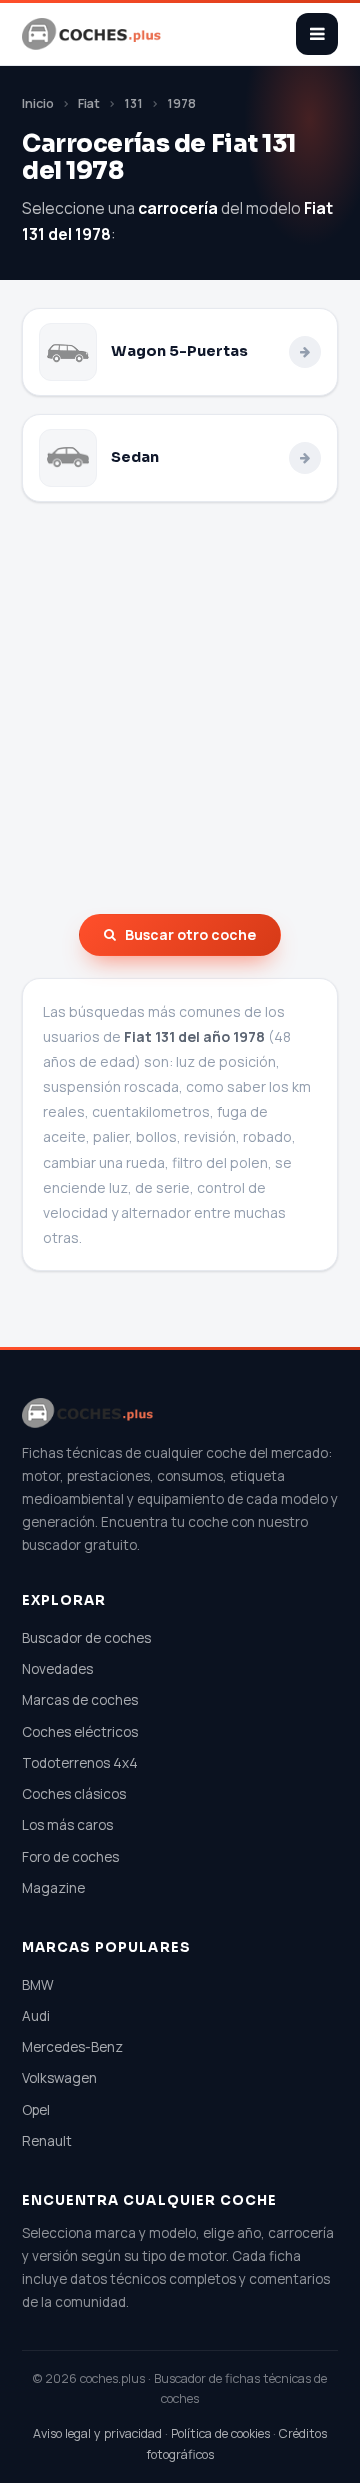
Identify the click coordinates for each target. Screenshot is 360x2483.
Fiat (89, 103)
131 (133, 103)
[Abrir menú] (317, 34)
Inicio (38, 103)
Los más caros (67, 1825)
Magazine (53, 1888)
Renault (47, 2141)
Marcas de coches (80, 1700)
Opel (36, 2110)
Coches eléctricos (80, 1732)
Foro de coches (70, 1857)
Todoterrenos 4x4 (80, 1763)
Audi (36, 2016)
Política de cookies (220, 2433)
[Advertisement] (180, 708)
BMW (38, 1985)
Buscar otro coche (190, 934)
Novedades (57, 1669)
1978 (181, 103)
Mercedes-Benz (72, 2047)
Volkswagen (59, 2078)
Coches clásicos (74, 1794)
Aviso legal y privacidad (97, 2433)
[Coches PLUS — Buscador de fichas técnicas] (93, 34)
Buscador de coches (86, 1638)
